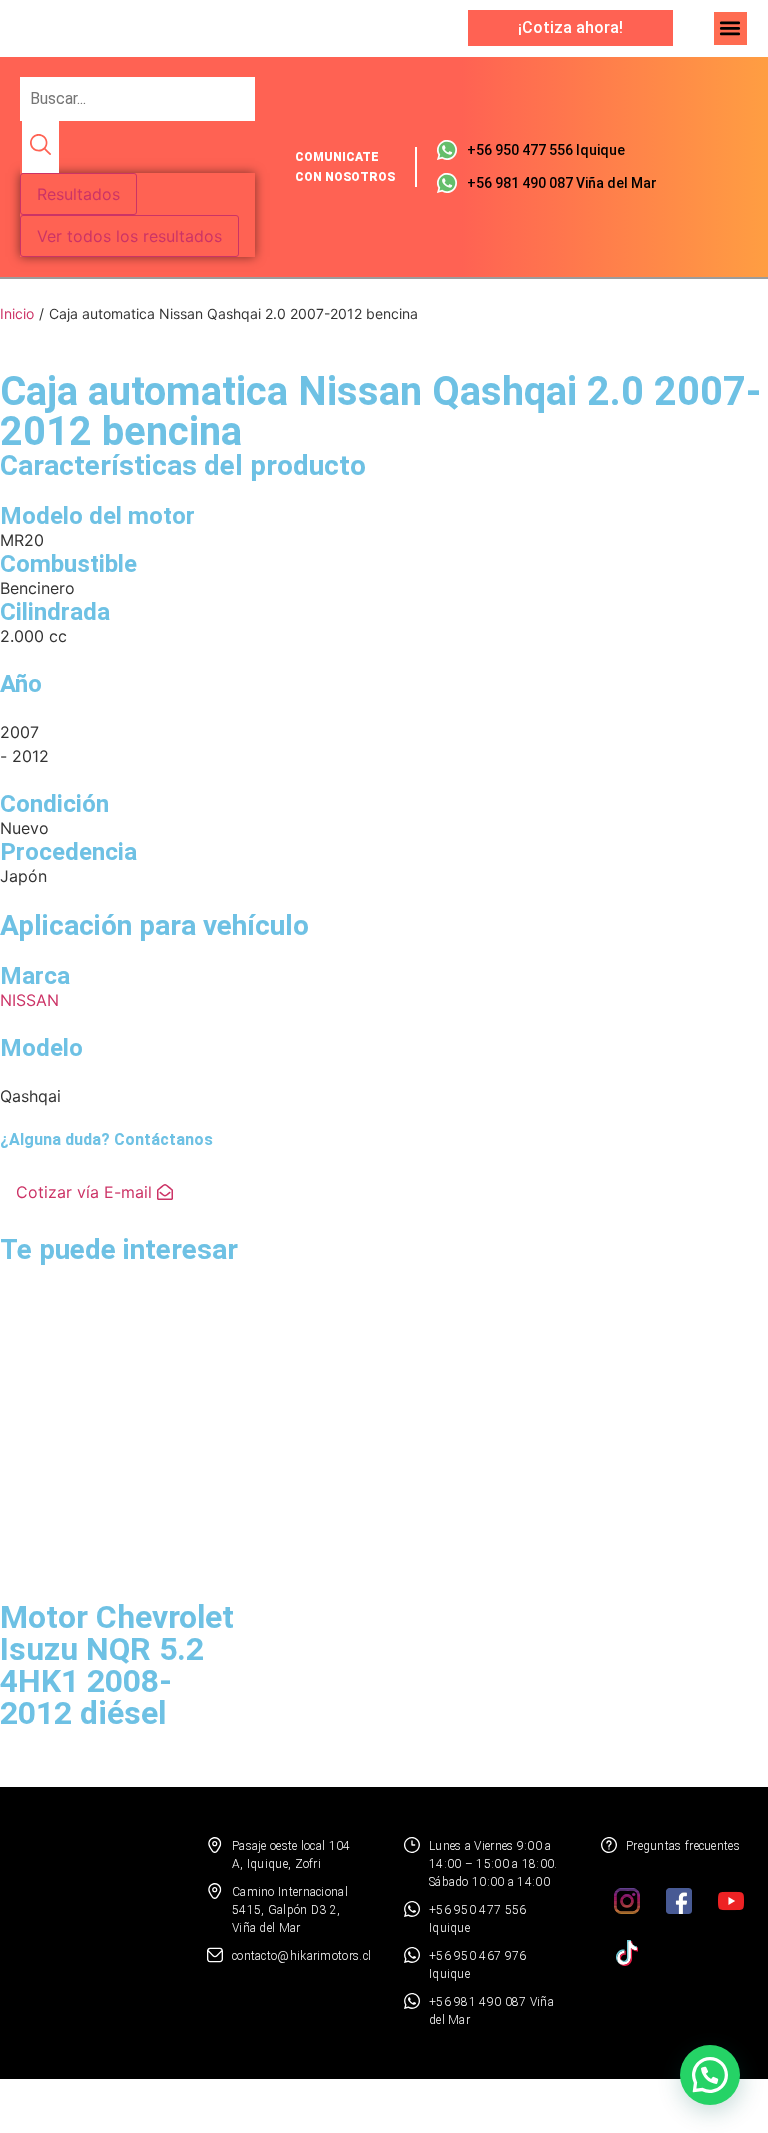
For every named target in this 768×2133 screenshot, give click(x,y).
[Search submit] (39, 147)
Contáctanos (163, 1139)
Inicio (17, 313)
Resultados (78, 194)
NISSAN (29, 1000)
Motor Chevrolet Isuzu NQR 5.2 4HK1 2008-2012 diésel (117, 1665)
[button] (730, 28)
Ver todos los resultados (129, 236)
